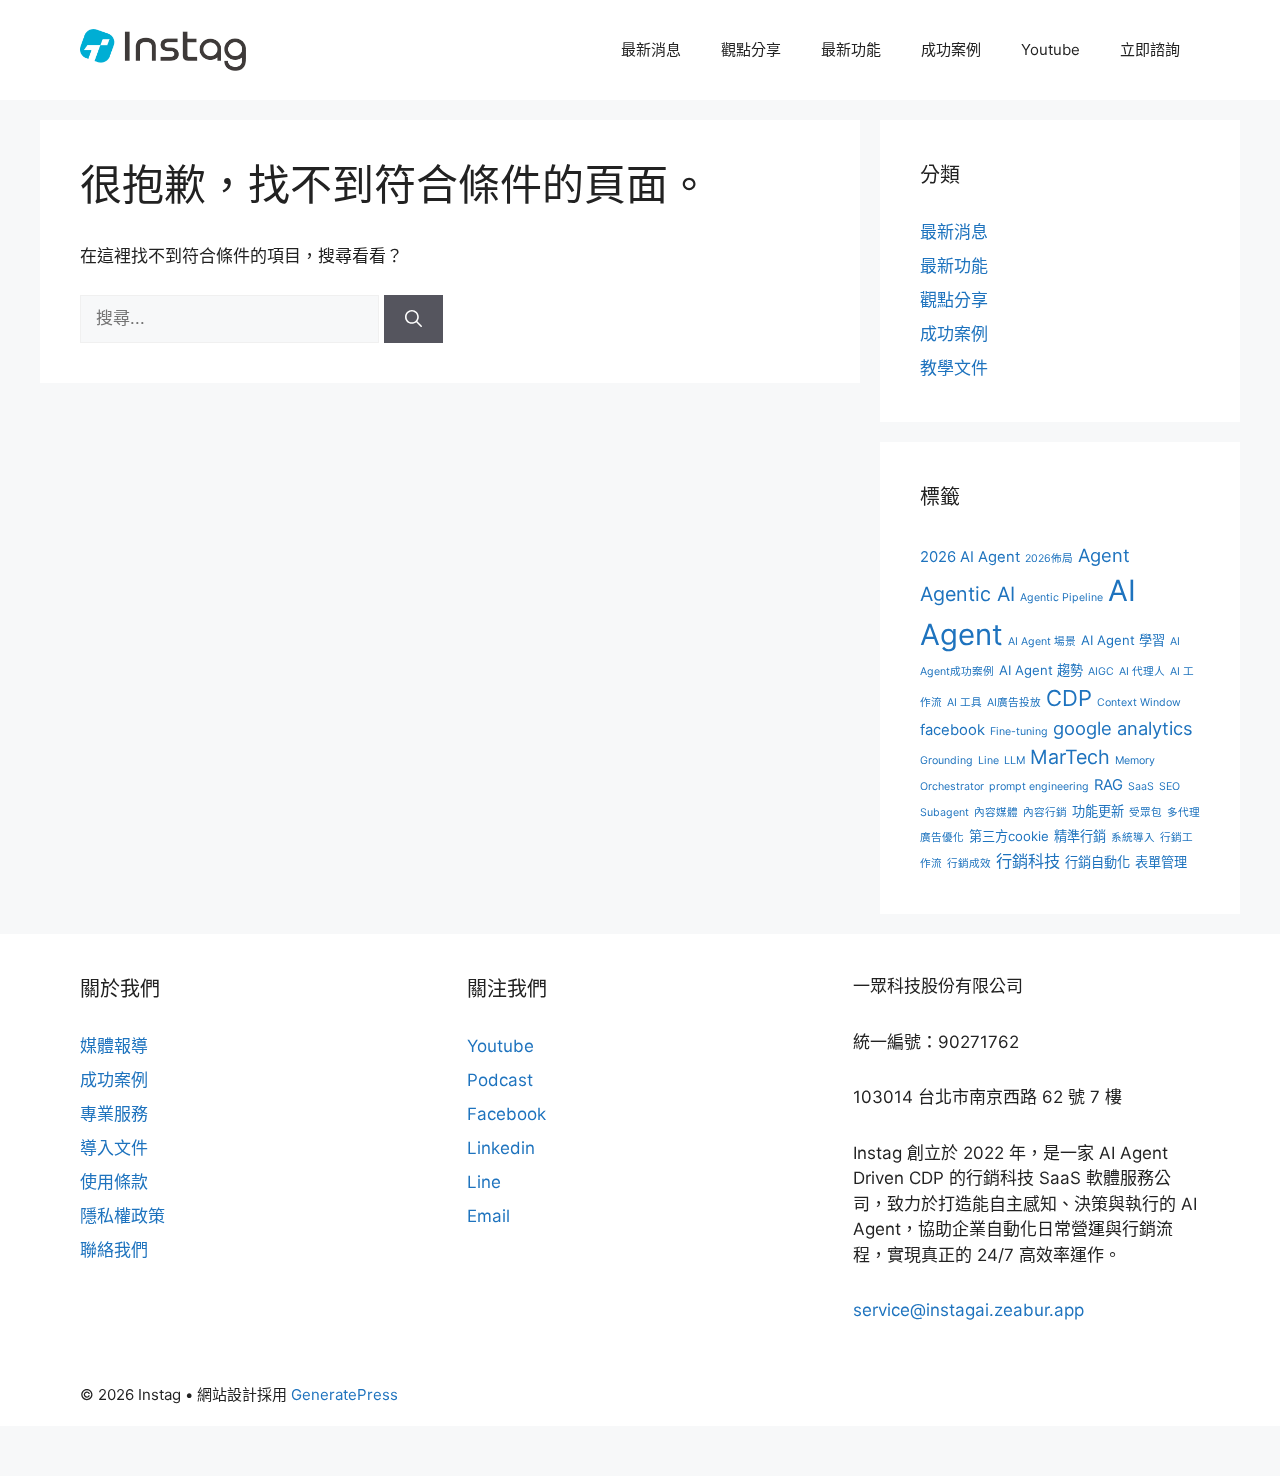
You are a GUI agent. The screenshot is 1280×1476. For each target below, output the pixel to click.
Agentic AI (967, 594)
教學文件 (954, 368)
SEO (1169, 786)
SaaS (1141, 786)
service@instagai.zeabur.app (968, 1310)
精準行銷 (1080, 836)
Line (988, 760)
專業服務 (114, 1114)
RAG (1108, 785)
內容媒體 (996, 812)
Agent (1104, 555)
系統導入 (1133, 837)
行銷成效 (969, 863)
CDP (1069, 698)
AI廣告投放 (1014, 702)
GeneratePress (344, 1394)
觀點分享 (751, 49)
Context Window (1139, 702)
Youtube (1050, 49)
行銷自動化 (1097, 862)
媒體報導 (114, 1046)
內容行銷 (1045, 812)
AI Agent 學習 (1123, 640)
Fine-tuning (1019, 731)
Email (488, 1216)
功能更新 (1098, 811)
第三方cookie (1009, 836)
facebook (952, 730)
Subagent (944, 812)
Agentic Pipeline (1061, 597)
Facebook (506, 1114)
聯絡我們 (114, 1250)
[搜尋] (413, 319)
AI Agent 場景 (1042, 641)
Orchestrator (952, 786)
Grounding (946, 760)
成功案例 (951, 49)
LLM (1014, 760)
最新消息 (651, 49)
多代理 (1183, 812)
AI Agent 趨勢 (1041, 670)
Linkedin (501, 1148)
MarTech (1070, 757)
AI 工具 (964, 702)
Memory (1135, 760)
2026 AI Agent (970, 557)
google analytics (1123, 728)
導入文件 (114, 1148)
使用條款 (114, 1182)
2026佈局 (1049, 558)
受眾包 (1145, 812)
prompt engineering (1039, 786)
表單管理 (1161, 862)
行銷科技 (1028, 861)
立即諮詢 (1150, 49)
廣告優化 (942, 837)
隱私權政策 (122, 1216)
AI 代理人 (1142, 671)
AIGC (1101, 671)
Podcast (500, 1080)
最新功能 (851, 49)
